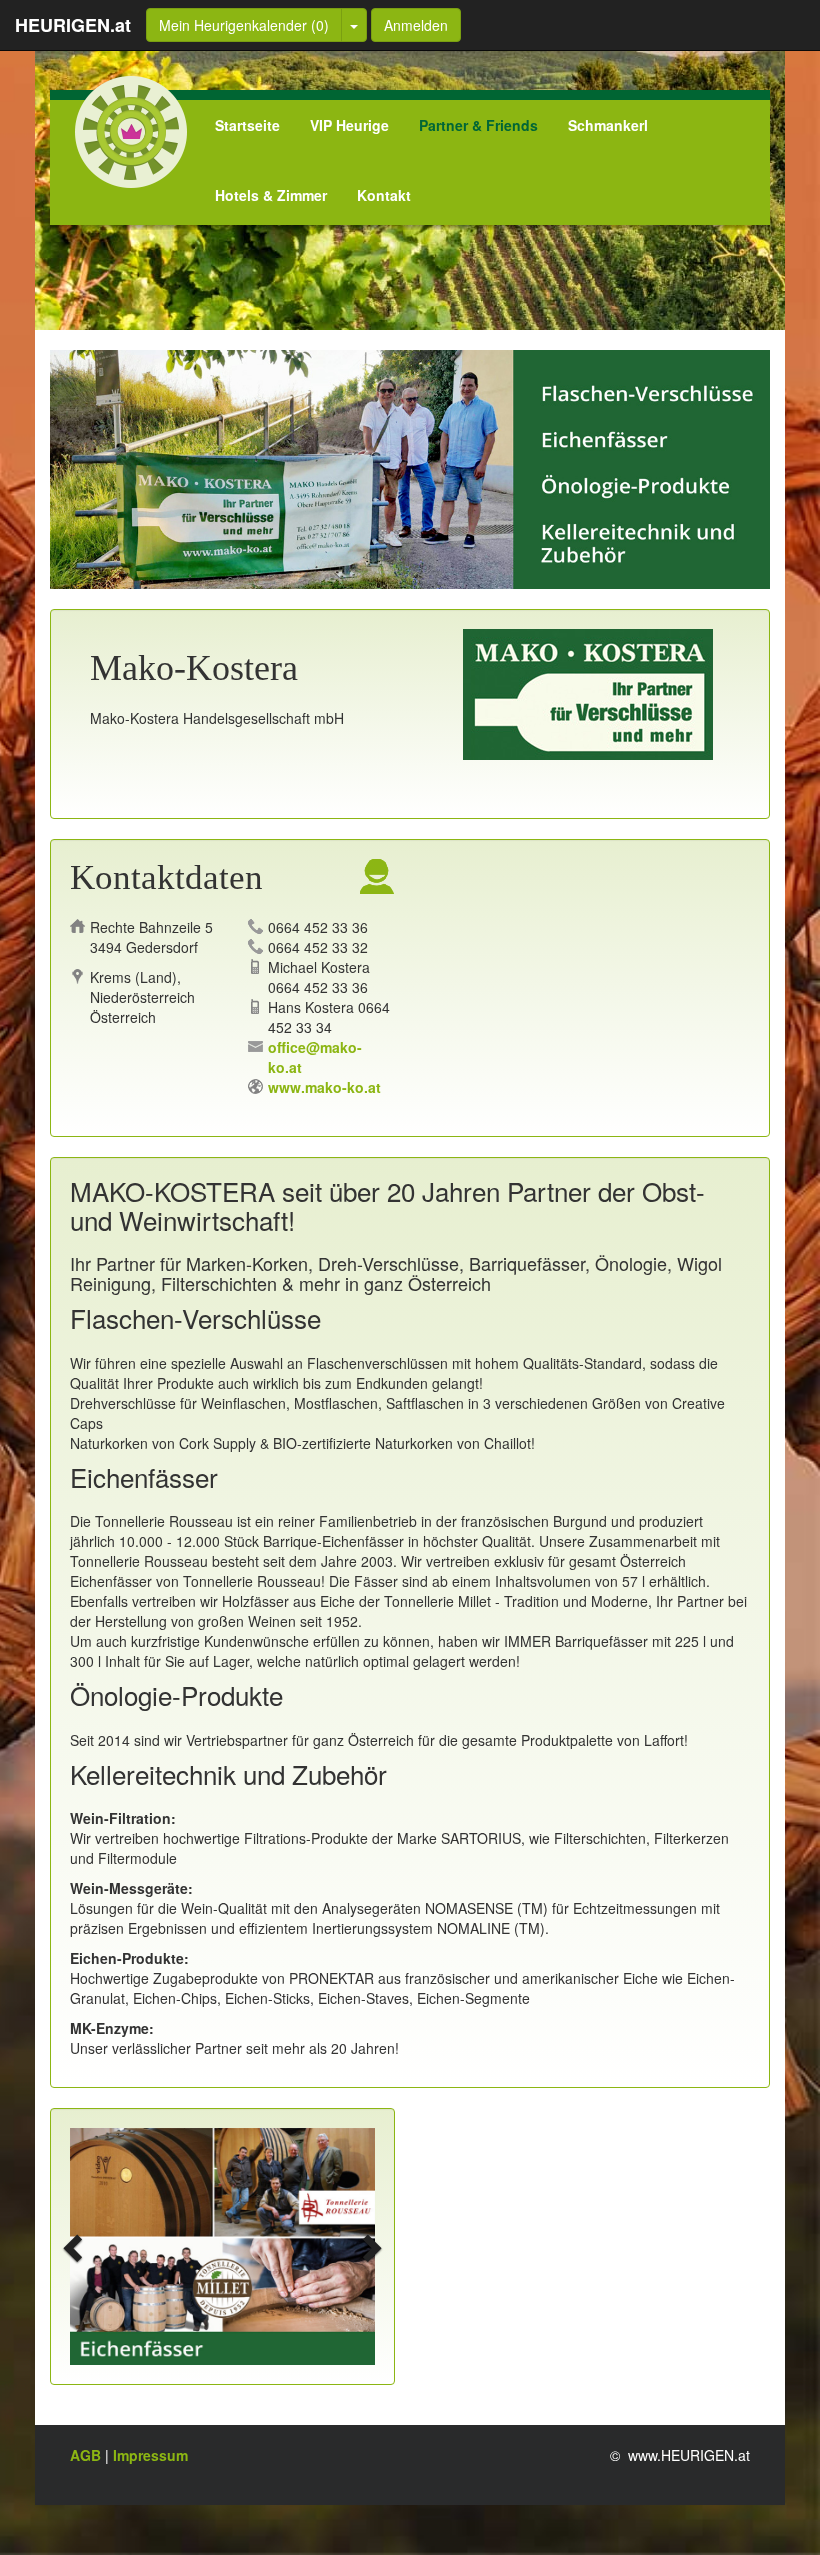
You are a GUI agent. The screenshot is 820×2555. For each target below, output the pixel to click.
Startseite (247, 125)
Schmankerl (608, 125)
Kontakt (384, 195)
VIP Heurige (349, 125)
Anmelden (416, 25)
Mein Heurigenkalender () (244, 25)
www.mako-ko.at (324, 1087)
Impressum (150, 2455)
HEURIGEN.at (73, 25)
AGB (87, 2455)
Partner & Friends (478, 125)
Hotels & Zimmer (271, 195)
